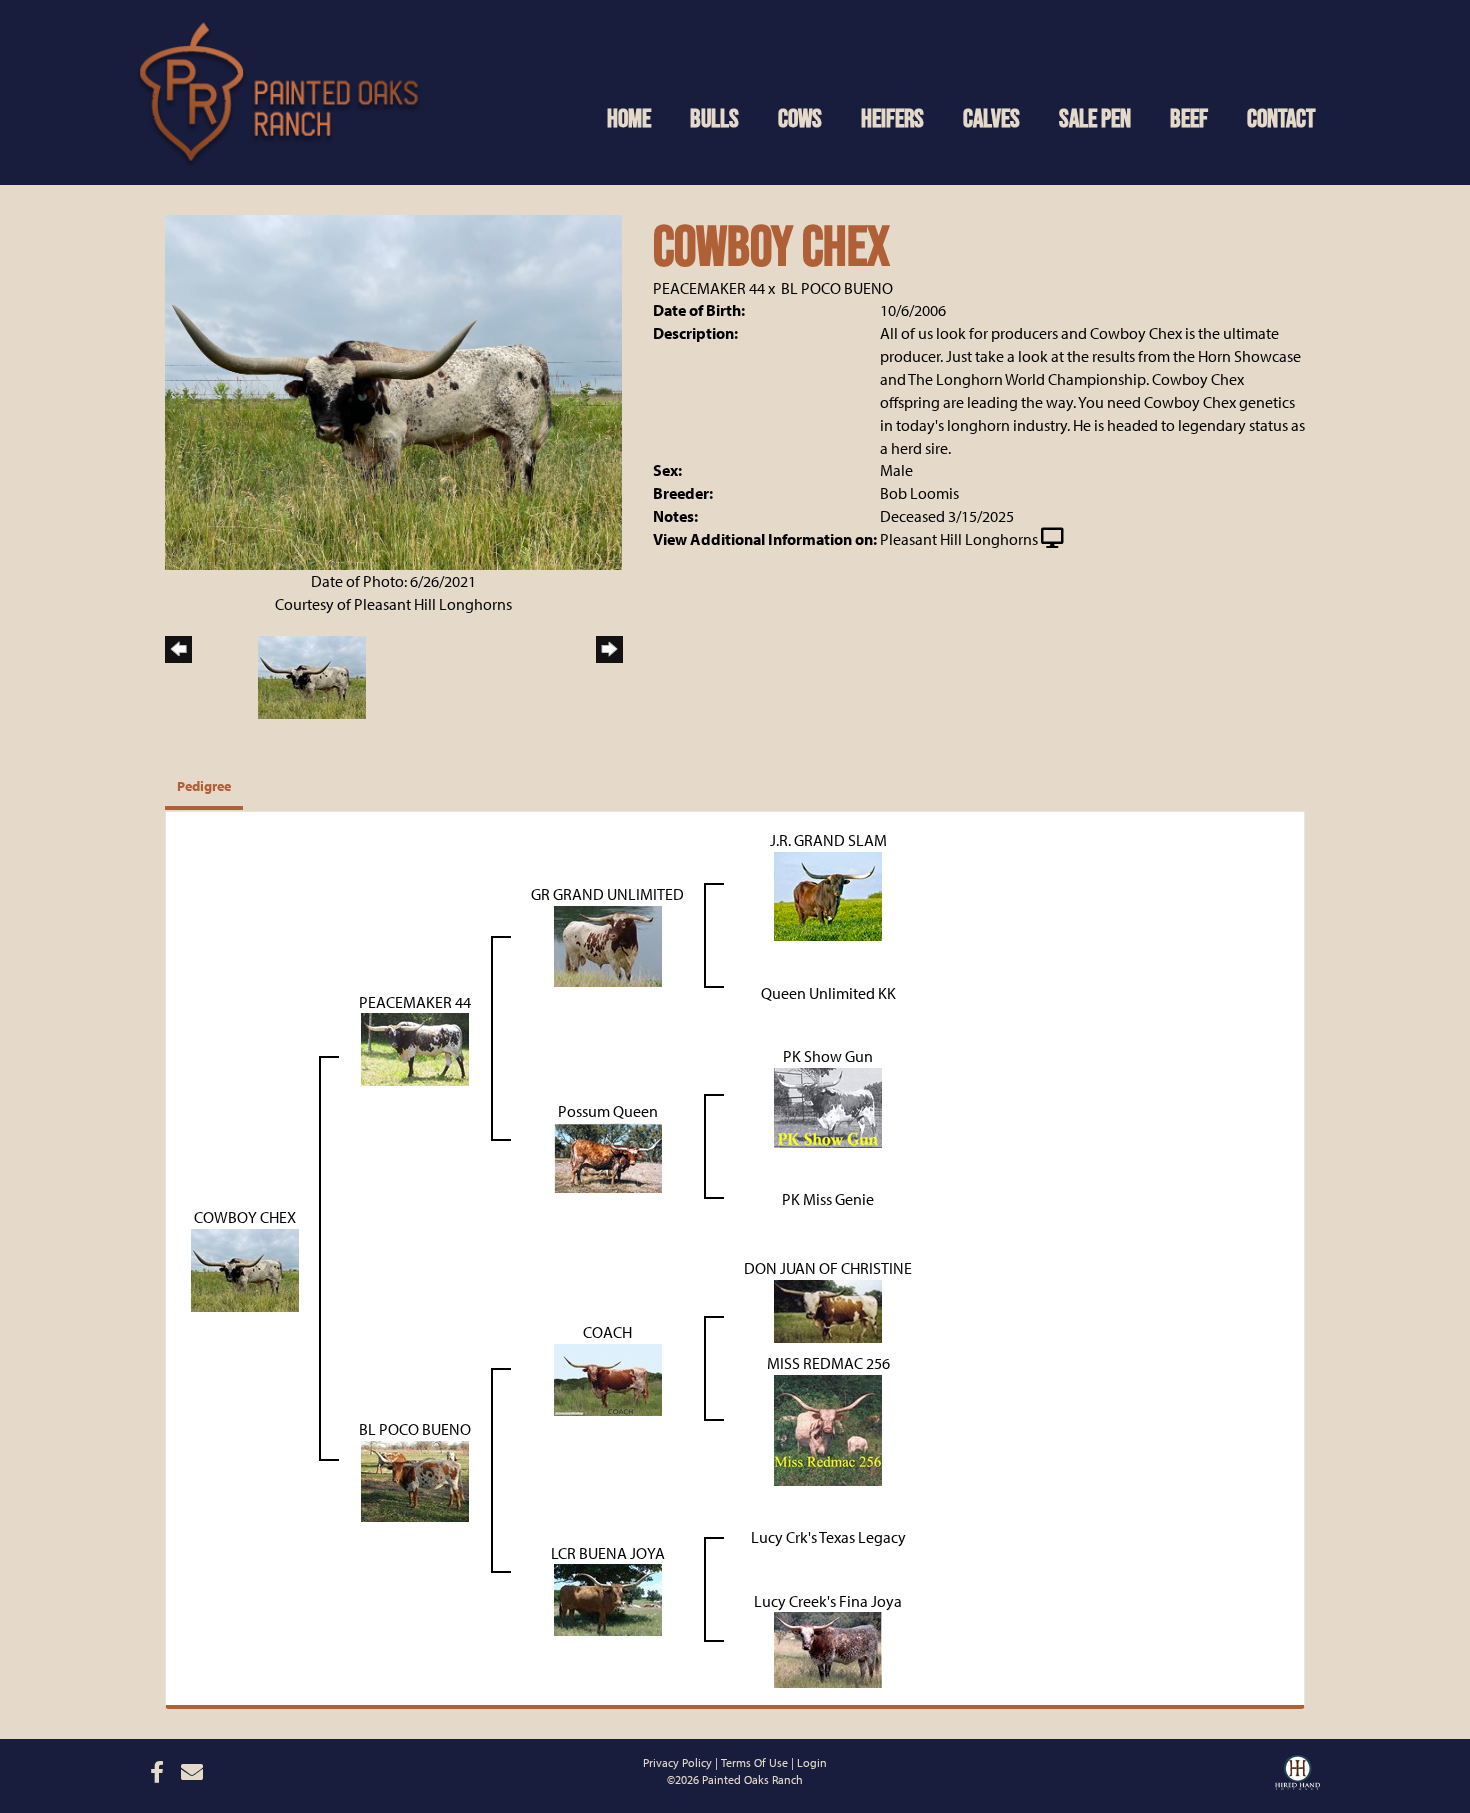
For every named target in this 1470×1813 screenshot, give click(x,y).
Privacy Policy (677, 1762)
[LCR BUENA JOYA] (608, 1598)
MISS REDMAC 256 (828, 1363)
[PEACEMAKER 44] (415, 1048)
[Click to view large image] (393, 391)
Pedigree (204, 786)
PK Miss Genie (828, 1199)
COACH (607, 1332)
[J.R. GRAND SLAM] (828, 894)
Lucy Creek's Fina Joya (828, 1601)
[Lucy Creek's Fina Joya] (828, 1648)
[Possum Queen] (608, 1156)
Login (812, 1762)
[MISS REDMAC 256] (828, 1428)
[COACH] (608, 1378)
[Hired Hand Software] (1297, 1770)
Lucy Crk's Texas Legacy (828, 1537)
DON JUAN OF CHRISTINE (828, 1268)
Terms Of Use (754, 1762)
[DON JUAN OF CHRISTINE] (828, 1309)
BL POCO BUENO (837, 288)
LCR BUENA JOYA (608, 1553)
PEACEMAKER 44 (709, 288)
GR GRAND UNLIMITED (607, 894)
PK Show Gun (828, 1056)
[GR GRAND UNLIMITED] (608, 944)
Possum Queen (608, 1111)
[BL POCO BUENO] (415, 1479)
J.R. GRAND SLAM (828, 840)
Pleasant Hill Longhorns (959, 539)
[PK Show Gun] (828, 1106)
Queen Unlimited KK (828, 993)
